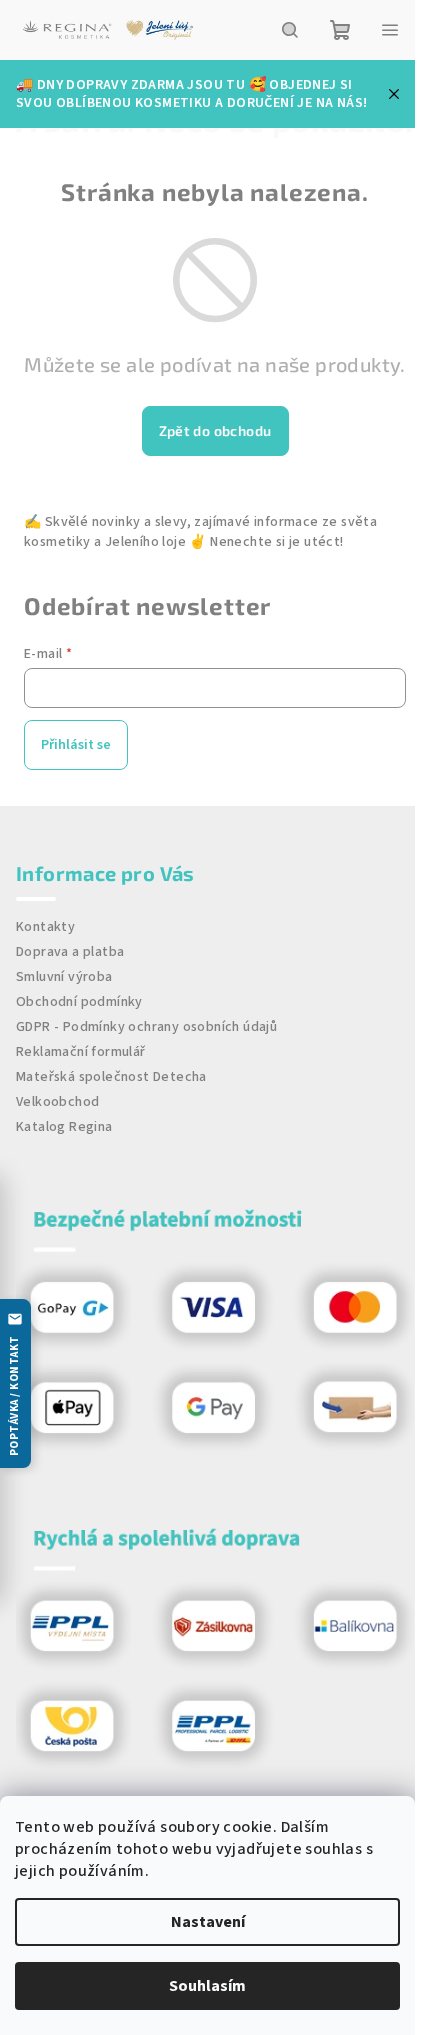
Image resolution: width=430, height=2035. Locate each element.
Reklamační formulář (81, 1052)
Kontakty (45, 927)
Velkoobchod (57, 1102)
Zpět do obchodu (215, 430)
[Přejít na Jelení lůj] (160, 30)
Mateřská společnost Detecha (111, 1077)
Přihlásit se (76, 745)
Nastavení (208, 1922)
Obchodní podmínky (79, 1002)
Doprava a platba (70, 952)
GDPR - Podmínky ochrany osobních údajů (146, 1027)
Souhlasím (207, 1986)
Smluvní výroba (64, 977)
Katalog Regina (64, 1127)
